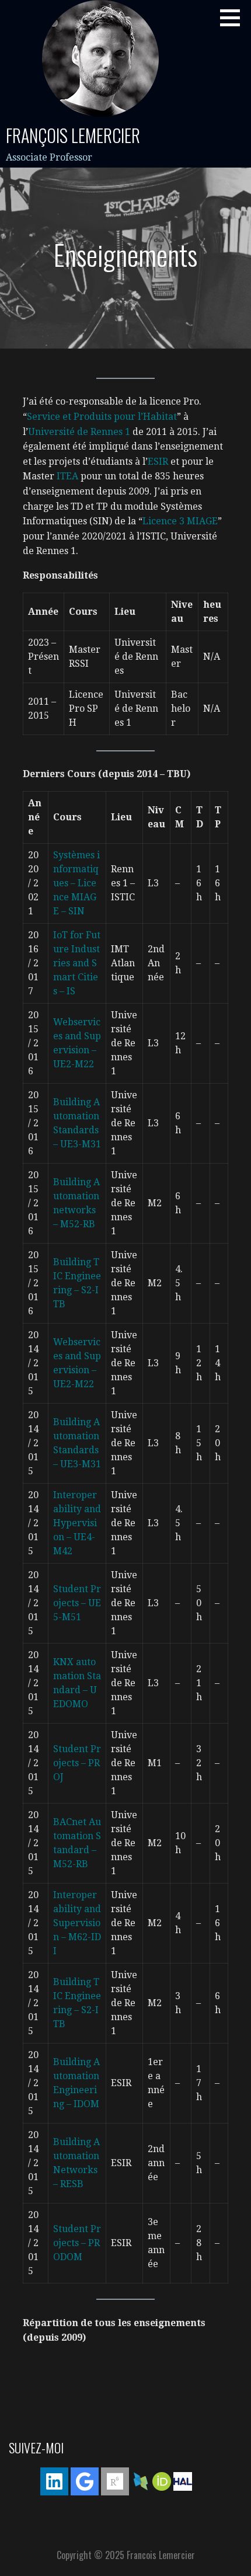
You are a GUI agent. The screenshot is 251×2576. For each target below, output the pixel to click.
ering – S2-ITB (77, 1290)
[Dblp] (141, 2481)
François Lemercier (73, 135)
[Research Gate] (115, 2481)
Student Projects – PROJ (77, 1763)
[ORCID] (162, 2481)
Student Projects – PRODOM (77, 2243)
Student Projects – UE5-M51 (77, 1603)
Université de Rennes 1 (79, 432)
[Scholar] (85, 2481)
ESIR (158, 462)
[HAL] (183, 2481)
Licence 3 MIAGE (180, 521)
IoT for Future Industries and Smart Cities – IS (77, 963)
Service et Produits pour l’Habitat (102, 417)
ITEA (67, 476)
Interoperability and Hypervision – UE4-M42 (77, 1523)
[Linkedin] (54, 2481)
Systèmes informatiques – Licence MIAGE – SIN (76, 883)
